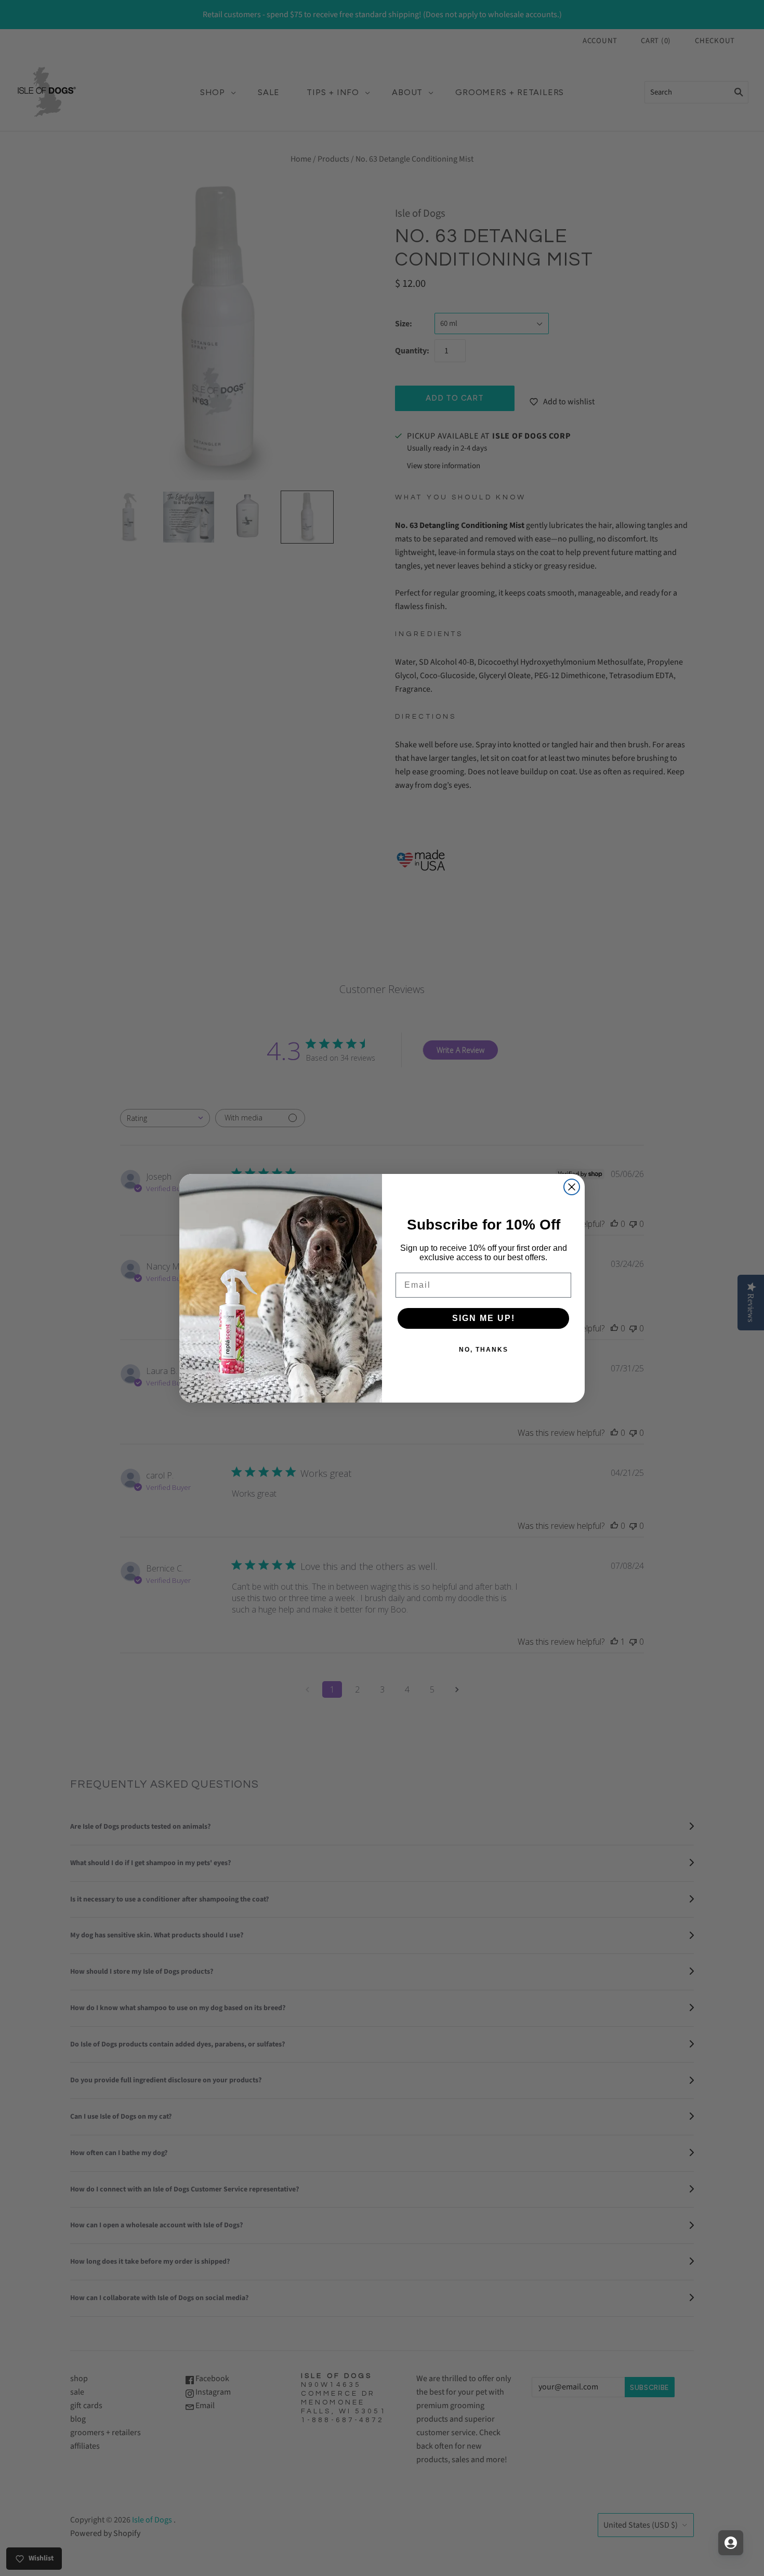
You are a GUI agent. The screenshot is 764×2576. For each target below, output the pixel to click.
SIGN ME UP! (484, 1318)
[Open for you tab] (731, 2543)
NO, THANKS (484, 1350)
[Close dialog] (572, 1187)
